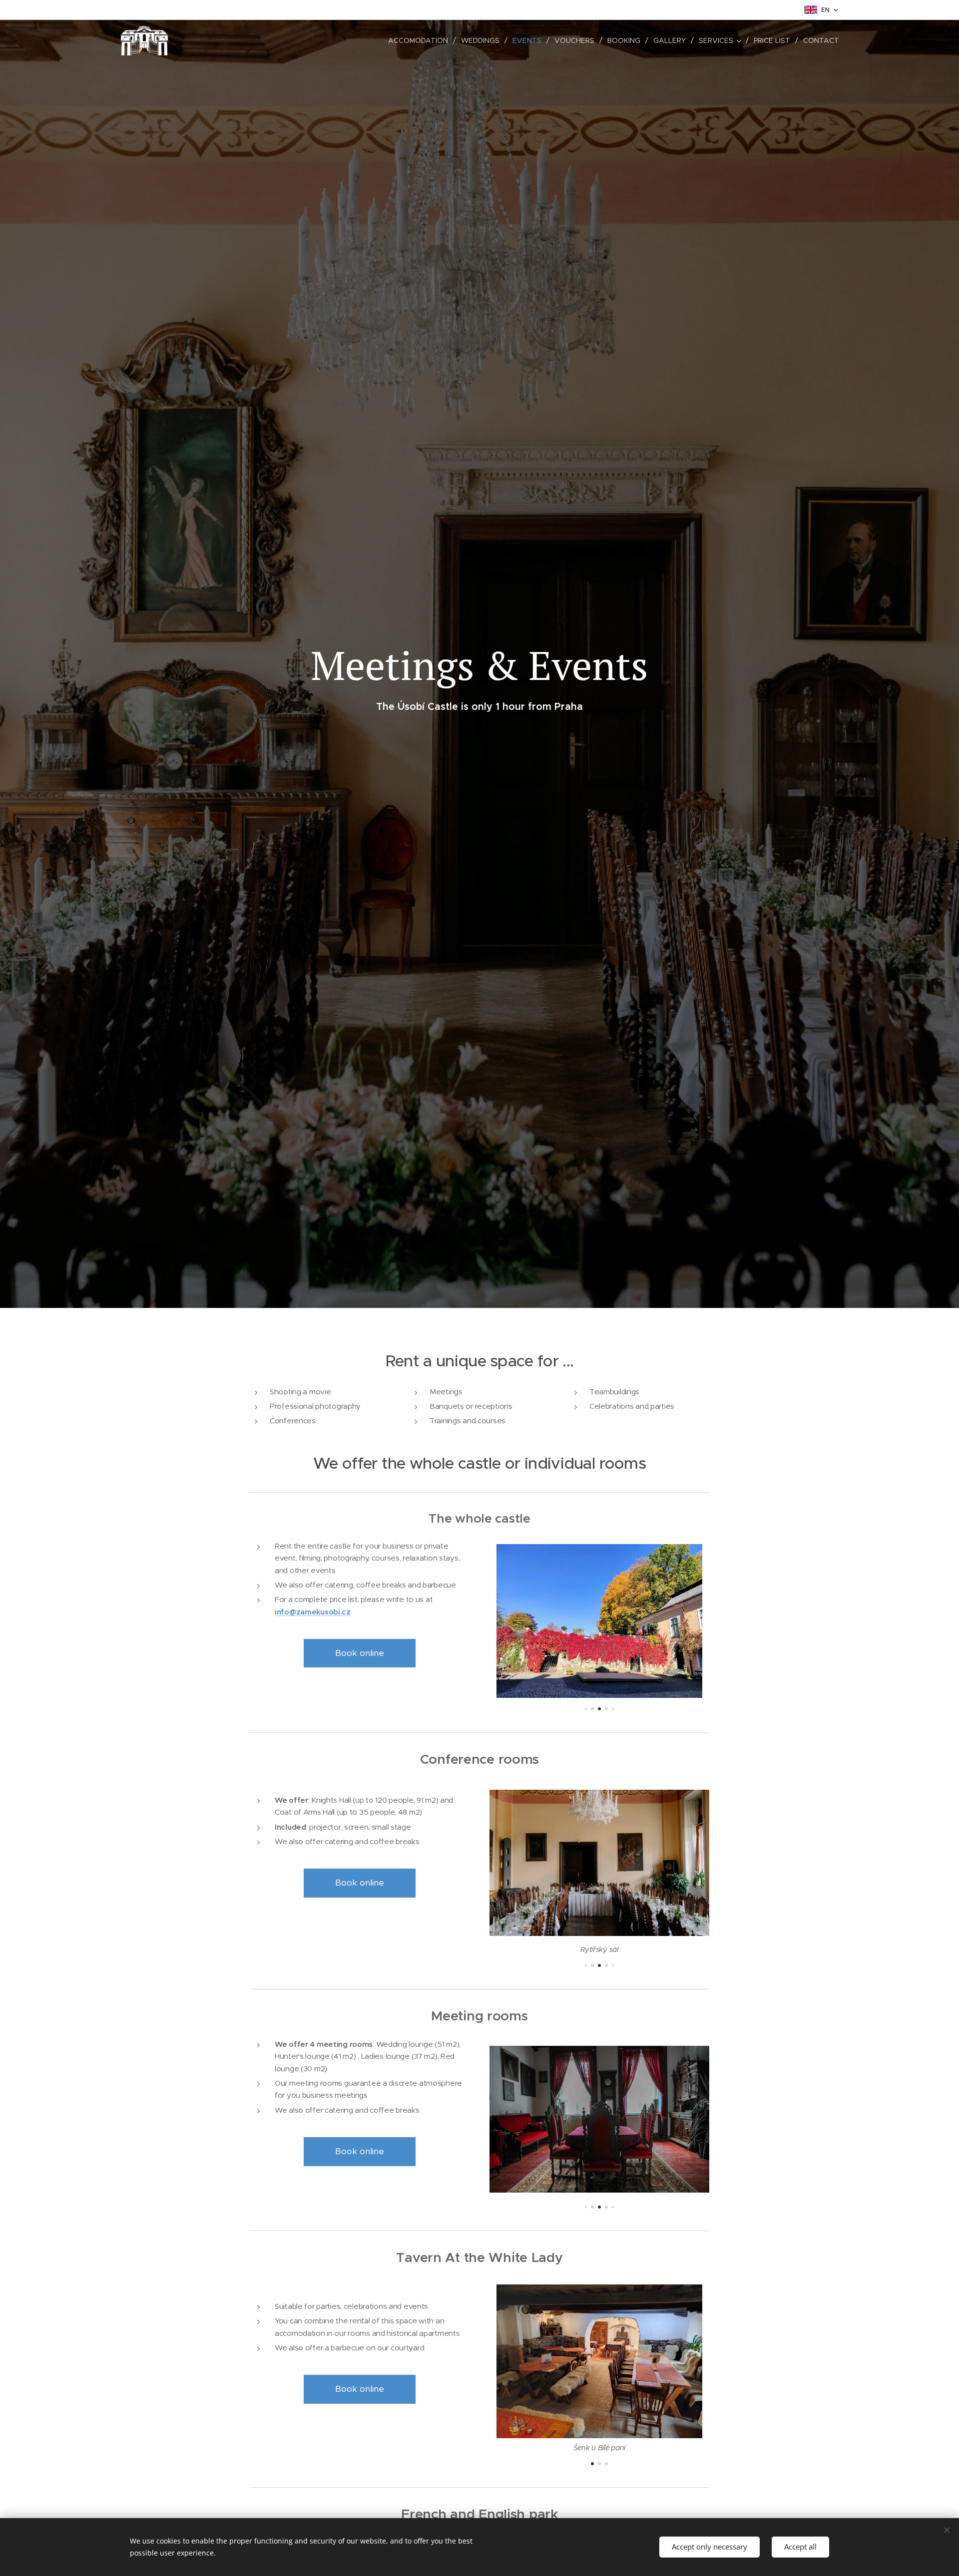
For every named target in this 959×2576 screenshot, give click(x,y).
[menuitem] (421, 40)
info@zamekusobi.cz (313, 1612)
